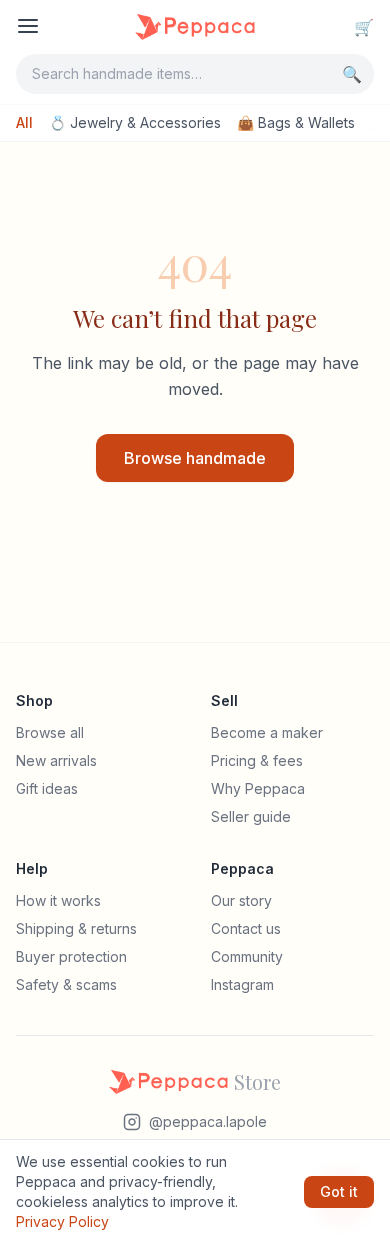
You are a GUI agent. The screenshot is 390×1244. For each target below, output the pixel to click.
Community (247, 956)
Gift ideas (47, 788)
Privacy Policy (62, 1221)
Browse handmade (195, 458)
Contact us (246, 928)
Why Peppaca (258, 788)
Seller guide (251, 816)
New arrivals (56, 760)
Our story (241, 900)
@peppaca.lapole (208, 1121)
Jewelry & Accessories (135, 122)
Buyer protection (71, 956)
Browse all (50, 732)
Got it (339, 1191)
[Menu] (28, 26)
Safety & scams (66, 984)
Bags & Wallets (296, 122)
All (24, 122)
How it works (58, 900)
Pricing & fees (257, 760)
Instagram (242, 984)
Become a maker (267, 732)
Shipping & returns (76, 928)
